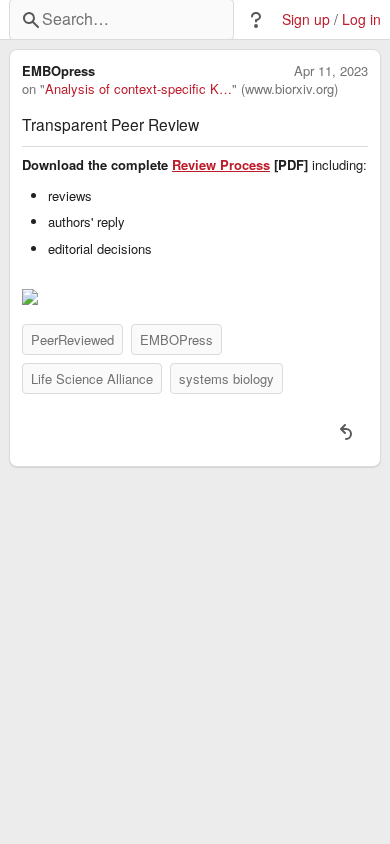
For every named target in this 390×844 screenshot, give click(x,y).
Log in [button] (361, 19)
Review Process (221, 165)
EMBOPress (176, 339)
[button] (256, 20)
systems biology (226, 378)
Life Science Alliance (92, 378)
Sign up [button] (306, 19)
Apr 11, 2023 (331, 71)
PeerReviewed (72, 339)
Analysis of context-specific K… (138, 89)
